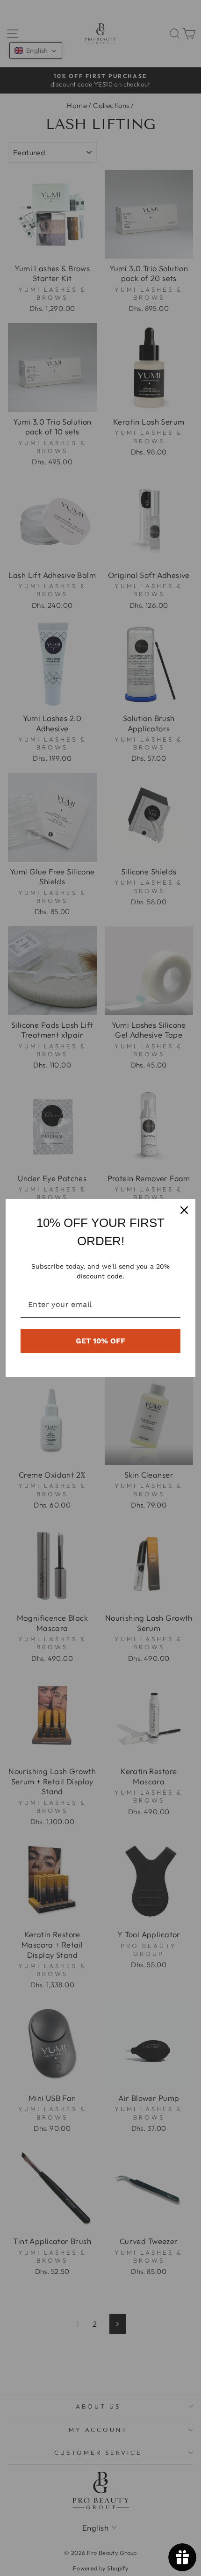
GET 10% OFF (100, 1341)
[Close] (184, 1210)
